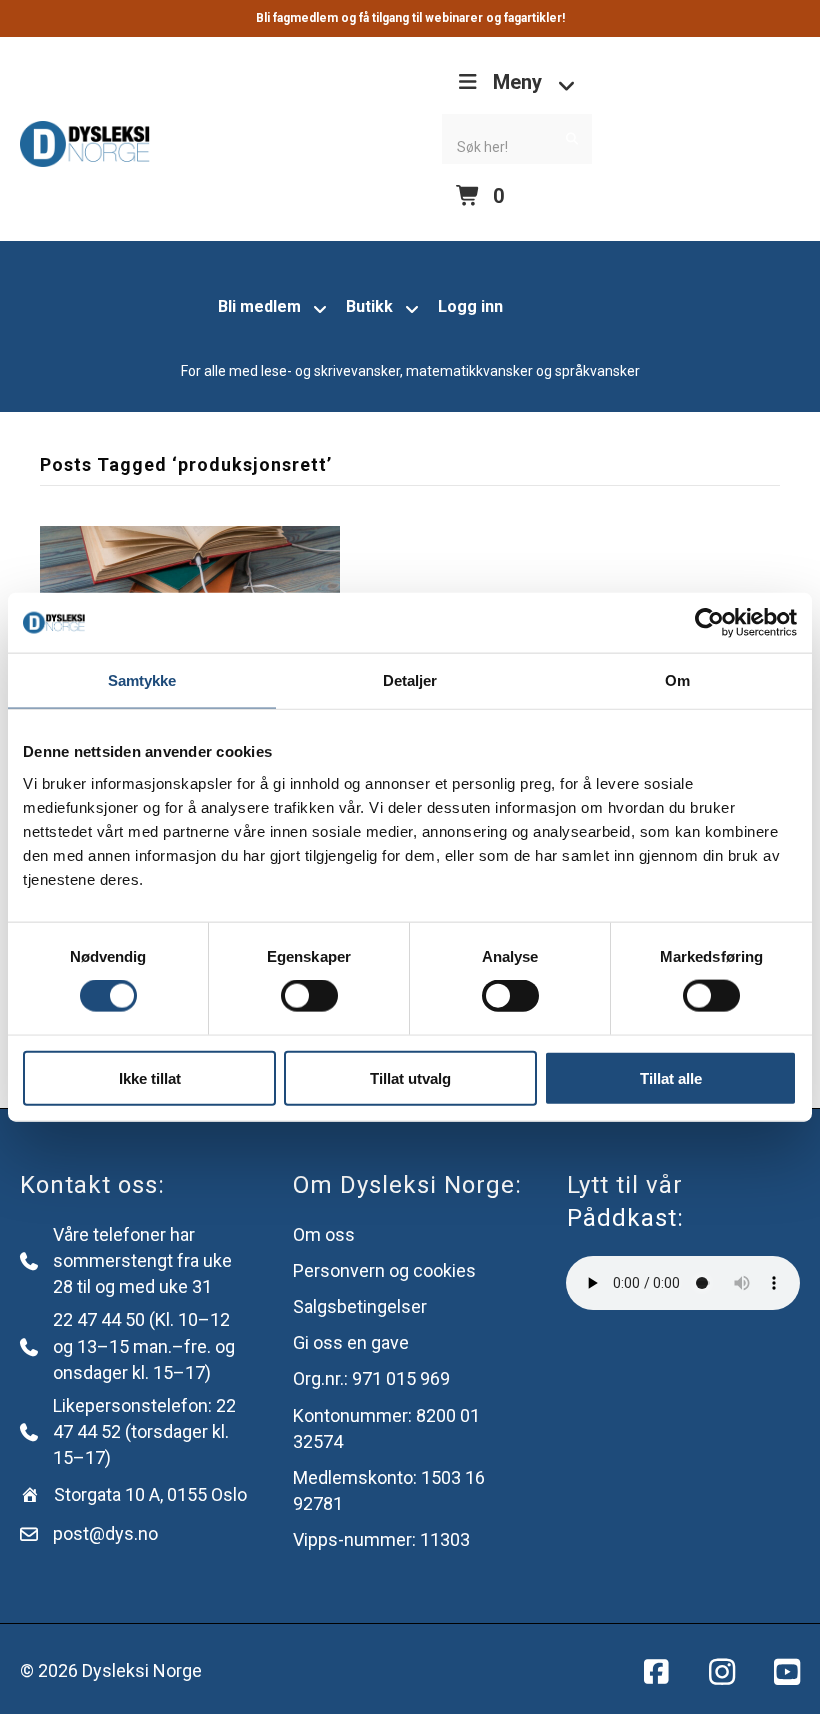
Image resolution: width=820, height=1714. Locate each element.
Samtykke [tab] (142, 680)
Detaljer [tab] (410, 680)
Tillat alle (671, 1077)
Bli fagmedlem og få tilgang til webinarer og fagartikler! (410, 18)
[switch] (309, 996)
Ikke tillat (150, 1077)
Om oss (324, 1234)
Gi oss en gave (351, 1342)
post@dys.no (105, 1533)
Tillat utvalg (410, 1077)
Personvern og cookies (384, 1270)
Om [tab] (677, 680)
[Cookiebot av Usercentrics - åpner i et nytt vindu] (709, 623)
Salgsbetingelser (360, 1306)
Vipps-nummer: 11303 (381, 1539)
